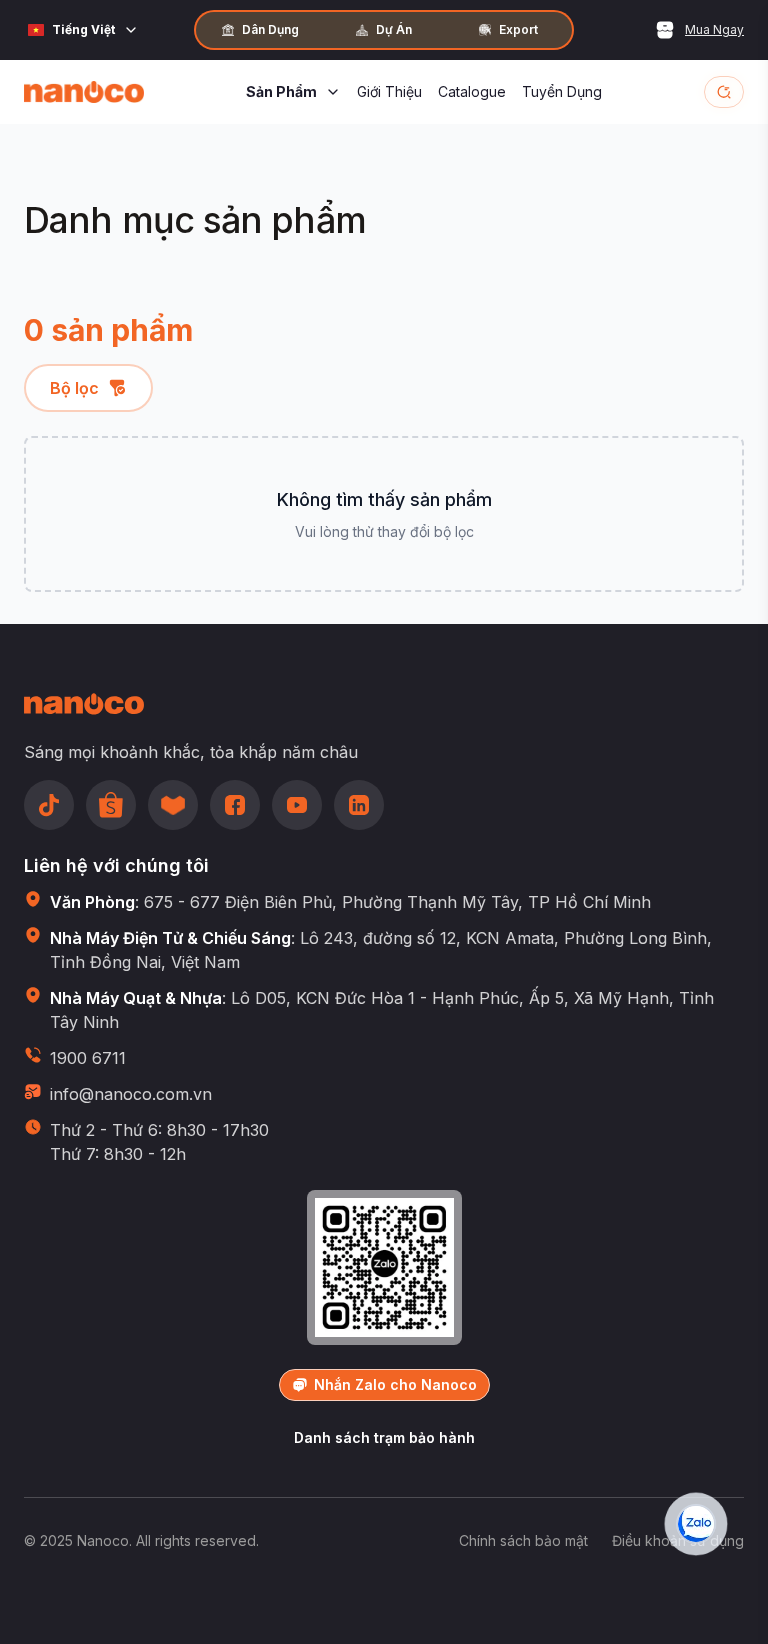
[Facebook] (235, 805)
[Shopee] (111, 805)
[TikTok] (49, 805)
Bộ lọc (74, 388)
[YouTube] (297, 805)
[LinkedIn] (359, 805)
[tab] (260, 30)
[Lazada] (173, 805)
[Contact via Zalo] (696, 1524)
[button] (724, 92)
